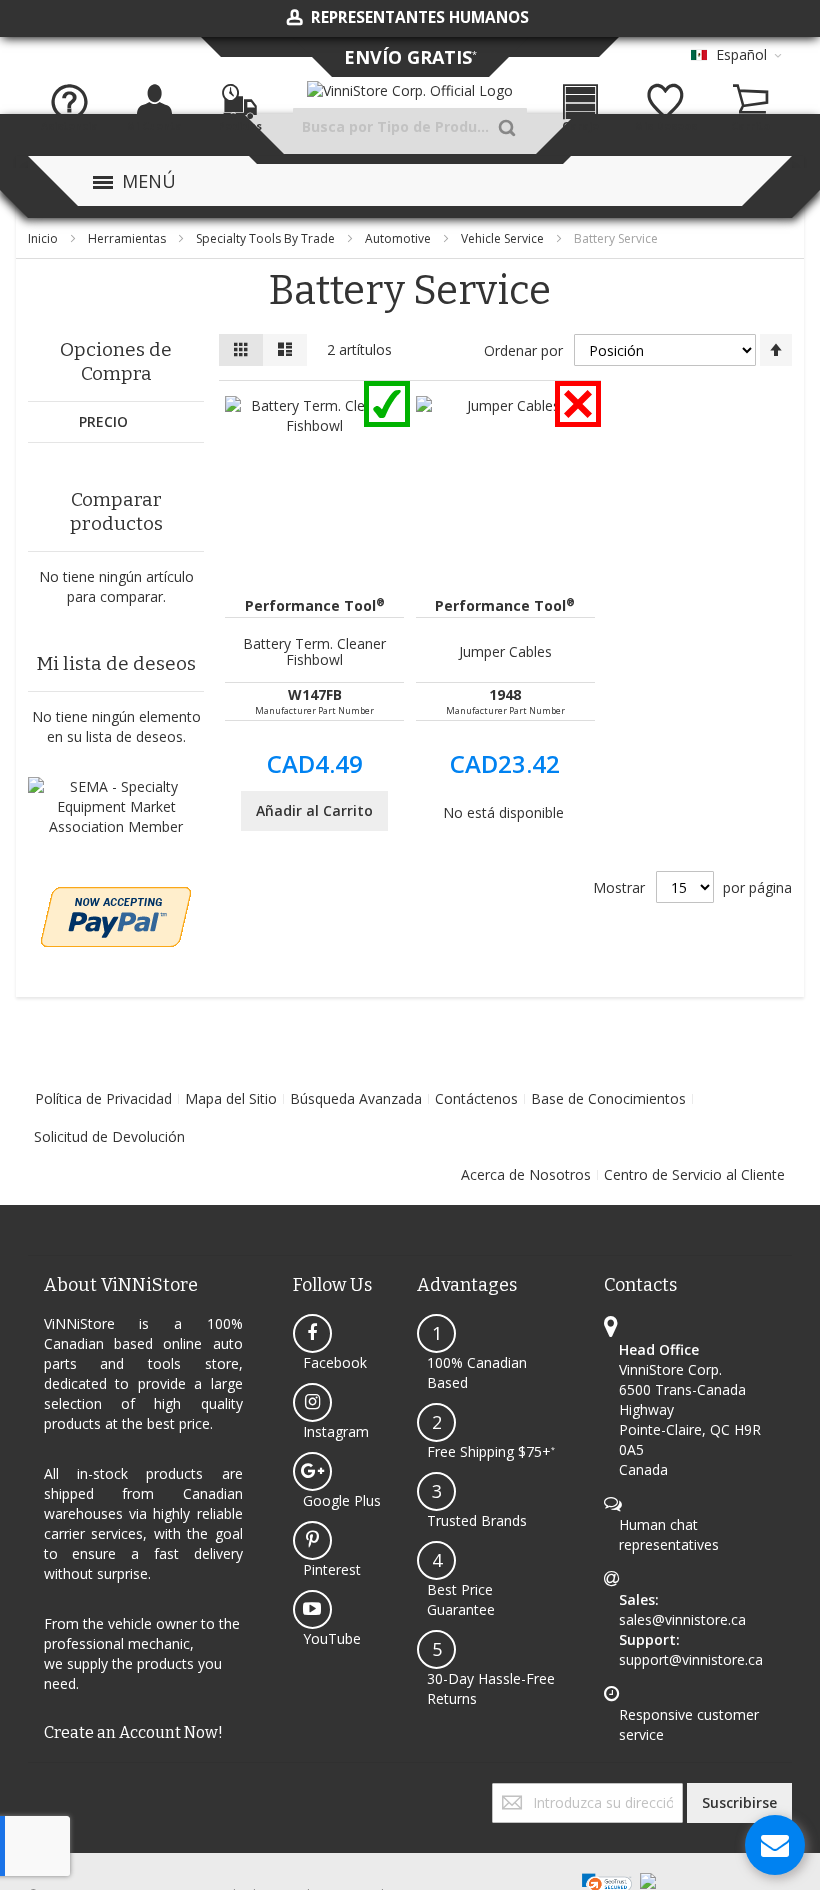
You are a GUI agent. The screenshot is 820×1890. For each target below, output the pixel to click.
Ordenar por (523, 350)
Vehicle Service (504, 238)
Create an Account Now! (133, 1732)
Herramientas (128, 238)
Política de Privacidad (103, 1098)
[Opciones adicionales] (116, 896)
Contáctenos (476, 1098)
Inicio (44, 238)
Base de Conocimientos (608, 1098)
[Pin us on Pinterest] (46, 1792)
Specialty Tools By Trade (267, 238)
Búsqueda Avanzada (356, 1098)
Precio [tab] (103, 421)
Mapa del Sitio (231, 1098)
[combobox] (410, 127)
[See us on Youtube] (42, 1792)
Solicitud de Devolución (109, 1136)
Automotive (399, 238)
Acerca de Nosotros (526, 1174)
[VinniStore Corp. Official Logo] (410, 91)
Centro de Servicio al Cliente (694, 1174)
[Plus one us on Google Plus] (38, 1792)
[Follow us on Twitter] (34, 1792)
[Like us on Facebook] (30, 1792)
